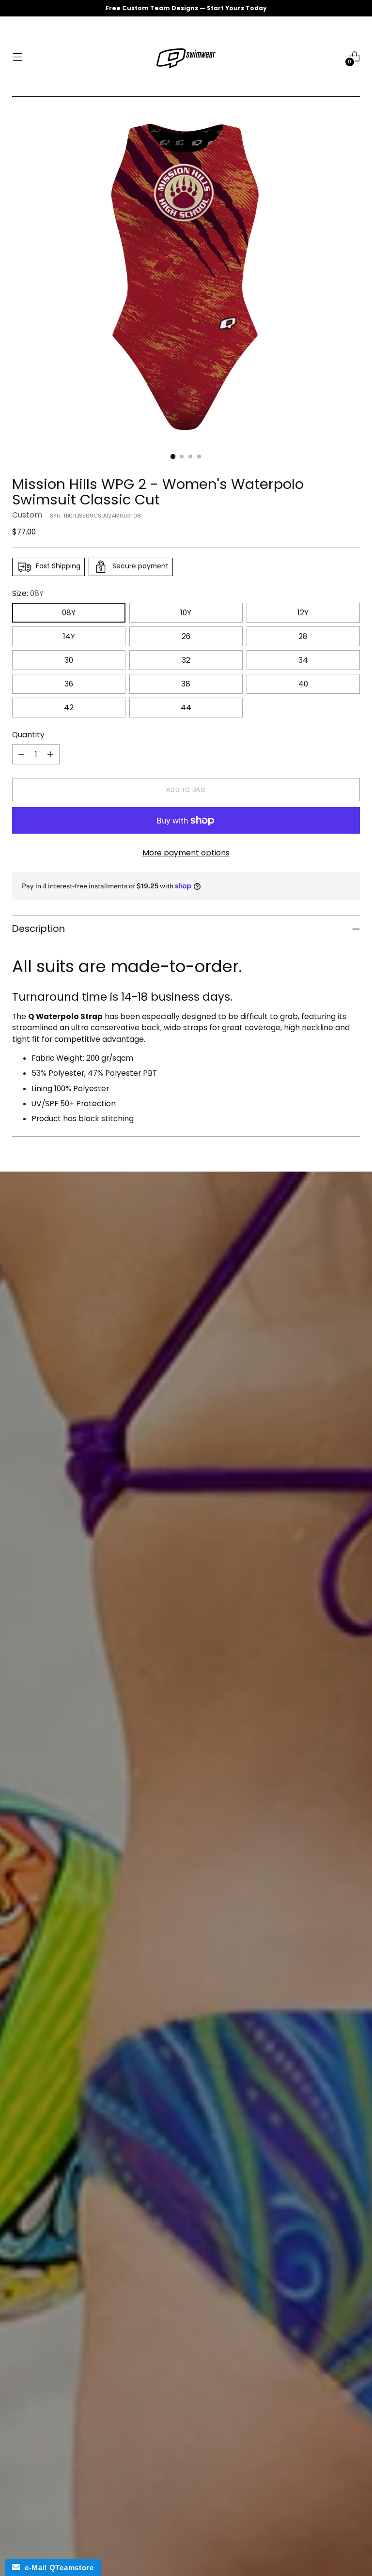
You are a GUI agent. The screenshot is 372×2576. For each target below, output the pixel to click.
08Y (69, 613)
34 (303, 660)
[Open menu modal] (17, 57)
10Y (186, 613)
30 (69, 660)
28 (303, 636)
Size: (28, 593)
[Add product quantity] (50, 754)
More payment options (186, 853)
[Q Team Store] (186, 57)
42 (69, 708)
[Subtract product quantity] (21, 754)
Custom (27, 515)
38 (186, 684)
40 (303, 684)
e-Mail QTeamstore (57, 2568)
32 (186, 660)
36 (69, 684)
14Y (69, 636)
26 (186, 636)
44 (186, 708)
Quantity (28, 735)
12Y (303, 613)
